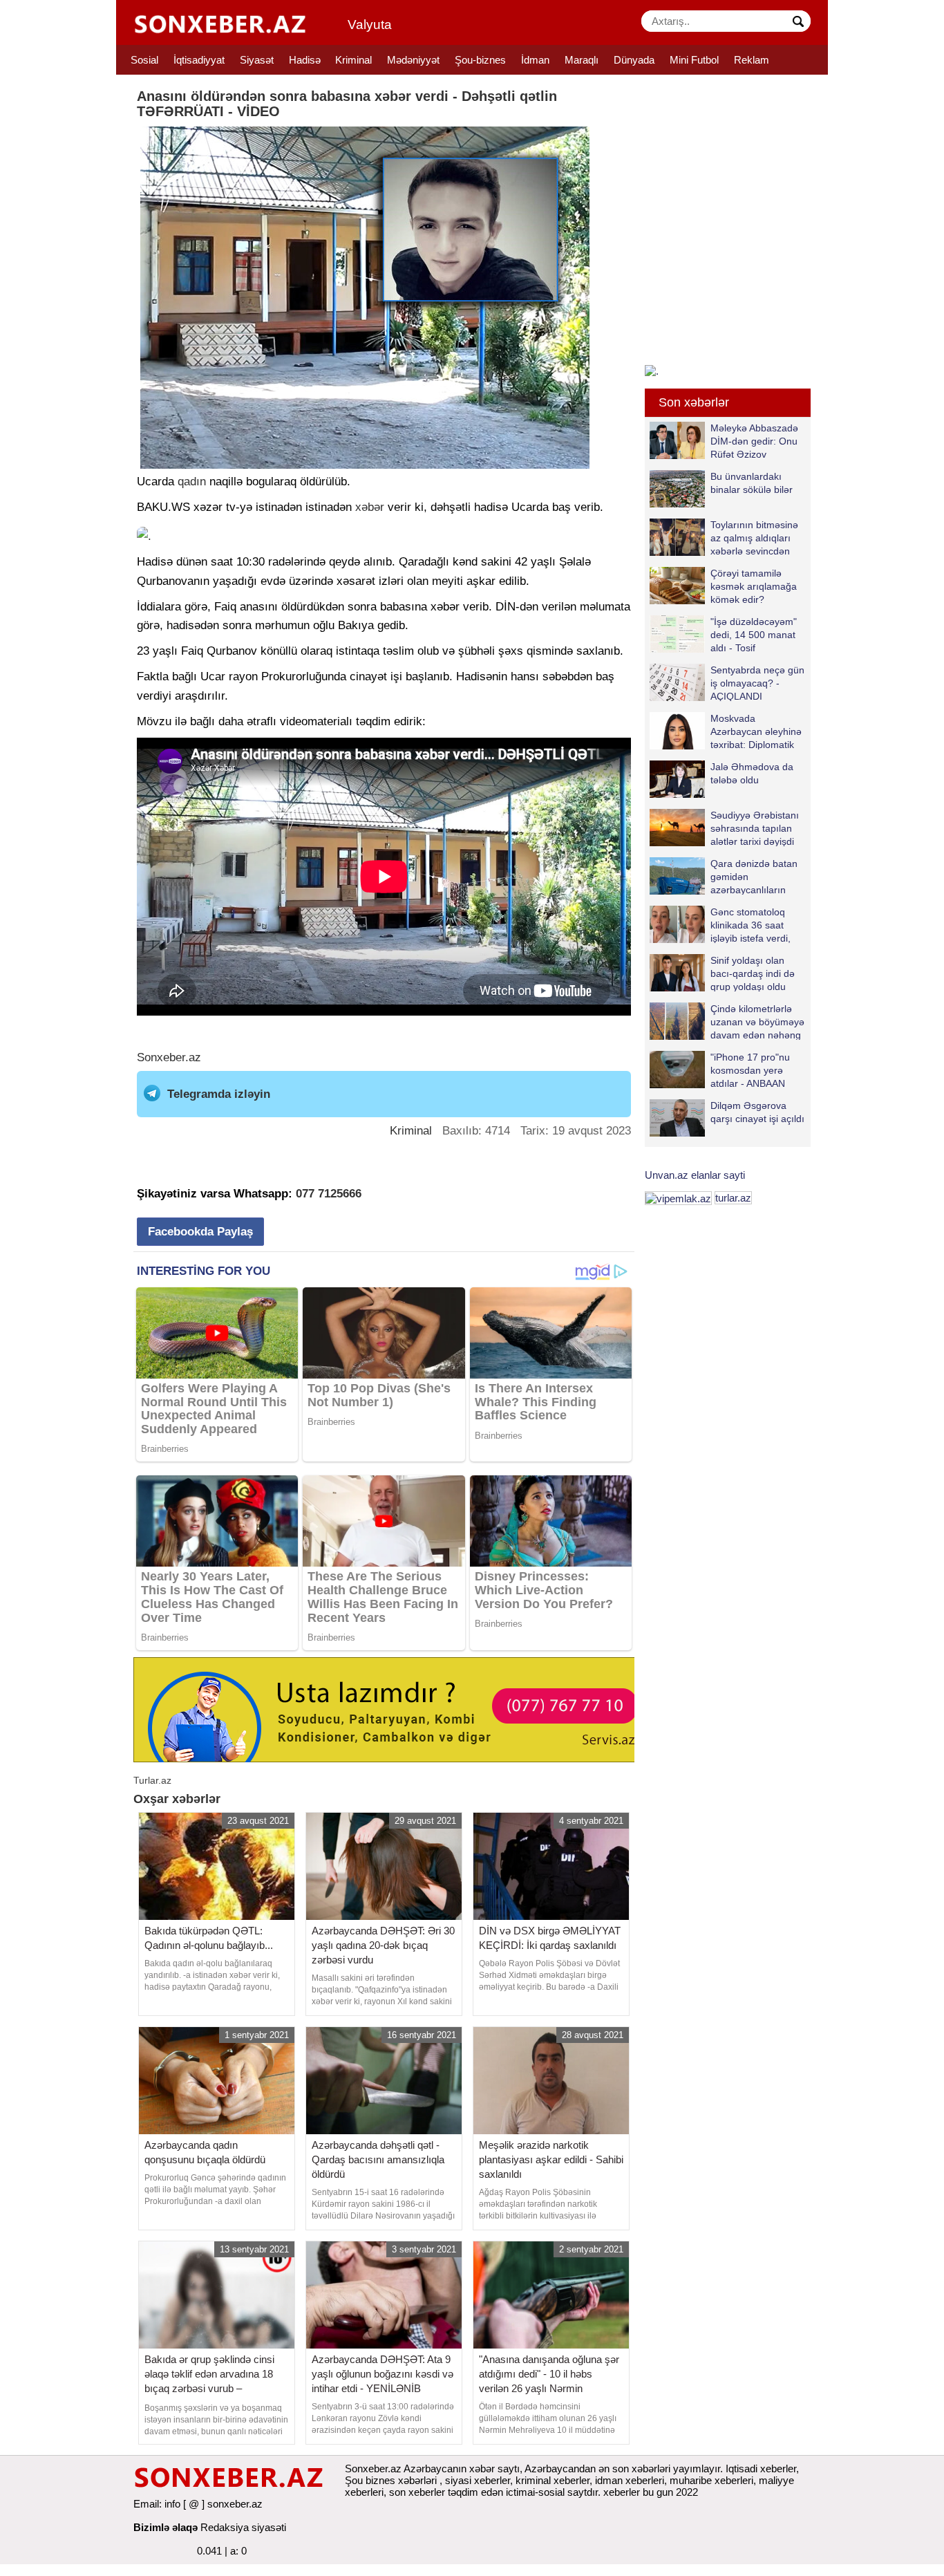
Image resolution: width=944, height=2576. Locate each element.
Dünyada (634, 60)
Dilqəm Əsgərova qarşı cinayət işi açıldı (757, 1112)
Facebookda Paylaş (200, 1232)
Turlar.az (152, 1780)
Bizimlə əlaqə (166, 2527)
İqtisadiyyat (199, 60)
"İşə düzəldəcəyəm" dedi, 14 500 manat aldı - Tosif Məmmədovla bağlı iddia (723, 634)
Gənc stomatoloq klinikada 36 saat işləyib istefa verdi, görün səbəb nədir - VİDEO (723, 925)
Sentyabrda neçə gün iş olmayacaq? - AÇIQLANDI (757, 683)
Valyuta (370, 25)
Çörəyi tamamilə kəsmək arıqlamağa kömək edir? (754, 586)
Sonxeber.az (169, 1057)
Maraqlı (582, 60)
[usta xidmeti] (391, 1709)
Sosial (144, 60)
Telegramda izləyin (219, 1094)
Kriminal (353, 60)
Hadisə (305, 60)
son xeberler (417, 2492)
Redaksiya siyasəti (243, 2527)
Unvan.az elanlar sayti (695, 1175)
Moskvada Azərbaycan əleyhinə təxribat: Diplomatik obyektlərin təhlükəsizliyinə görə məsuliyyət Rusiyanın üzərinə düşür (726, 731)
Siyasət (257, 60)
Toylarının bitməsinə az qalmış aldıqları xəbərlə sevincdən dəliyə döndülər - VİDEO (724, 538)
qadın (192, 482)
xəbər (370, 507)
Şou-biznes (480, 60)
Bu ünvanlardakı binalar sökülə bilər (752, 483)
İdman (535, 60)
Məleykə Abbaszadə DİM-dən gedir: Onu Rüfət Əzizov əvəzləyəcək (754, 441)
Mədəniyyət (413, 60)
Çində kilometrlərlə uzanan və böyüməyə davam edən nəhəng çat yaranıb (757, 1021)
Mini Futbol (694, 60)
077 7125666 (329, 1194)
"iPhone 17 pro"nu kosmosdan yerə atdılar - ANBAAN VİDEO (750, 1070)
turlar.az (733, 1198)
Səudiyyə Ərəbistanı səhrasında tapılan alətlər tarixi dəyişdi (755, 828)
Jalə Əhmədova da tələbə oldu (752, 773)
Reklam (752, 60)
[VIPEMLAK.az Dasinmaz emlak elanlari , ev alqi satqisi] (678, 1198)
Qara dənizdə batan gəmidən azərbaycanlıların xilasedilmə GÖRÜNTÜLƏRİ (724, 876)
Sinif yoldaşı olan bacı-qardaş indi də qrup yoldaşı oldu (753, 973)
